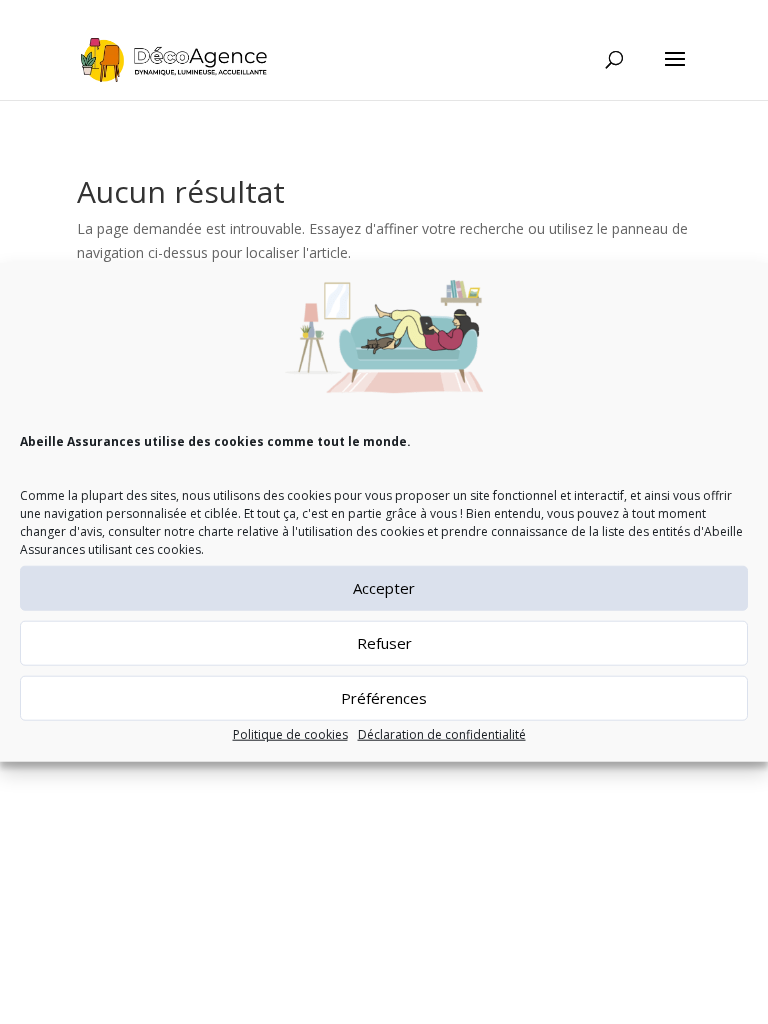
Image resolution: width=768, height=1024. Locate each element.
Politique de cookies (290, 734)
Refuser (384, 643)
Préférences (384, 698)
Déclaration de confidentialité (442, 734)
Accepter (384, 588)
